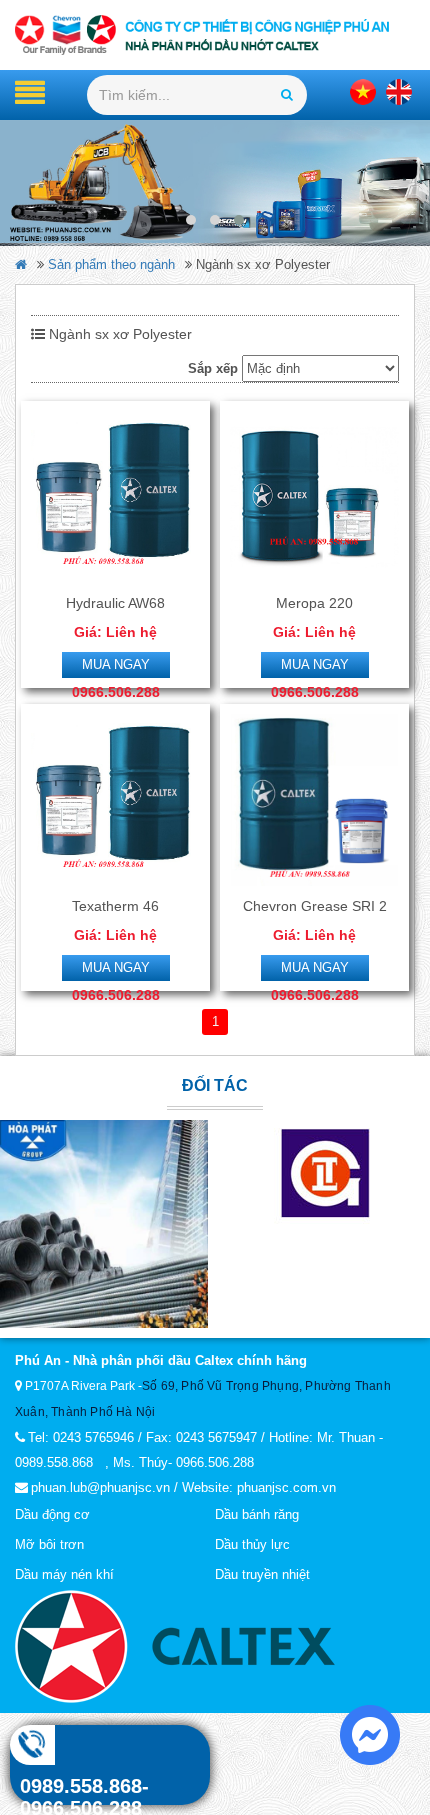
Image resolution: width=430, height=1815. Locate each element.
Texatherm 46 (115, 906)
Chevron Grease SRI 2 (315, 906)
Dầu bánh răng (257, 1514)
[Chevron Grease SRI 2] (314, 800)
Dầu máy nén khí (64, 1574)
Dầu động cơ (52, 1514)
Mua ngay (116, 664)
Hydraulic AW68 (115, 603)
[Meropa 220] (314, 497)
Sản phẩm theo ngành (111, 264)
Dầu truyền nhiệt (262, 1574)
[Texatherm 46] (115, 800)
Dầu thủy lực (252, 1544)
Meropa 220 (314, 603)
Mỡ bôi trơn (49, 1544)
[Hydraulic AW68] (115, 497)
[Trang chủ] (215, 35)
